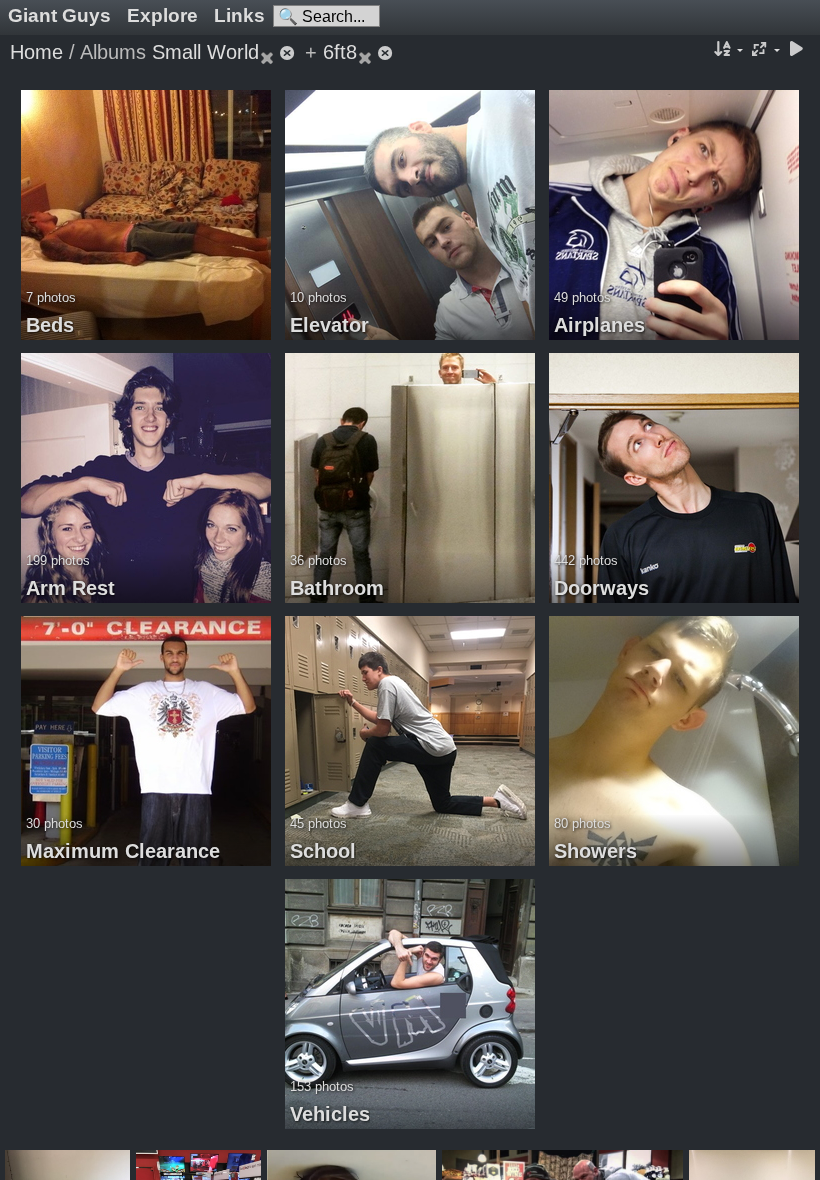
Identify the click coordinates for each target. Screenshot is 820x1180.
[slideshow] (796, 50)
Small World (205, 52)
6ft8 (340, 52)
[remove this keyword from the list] (279, 52)
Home (36, 52)
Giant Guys (59, 15)
